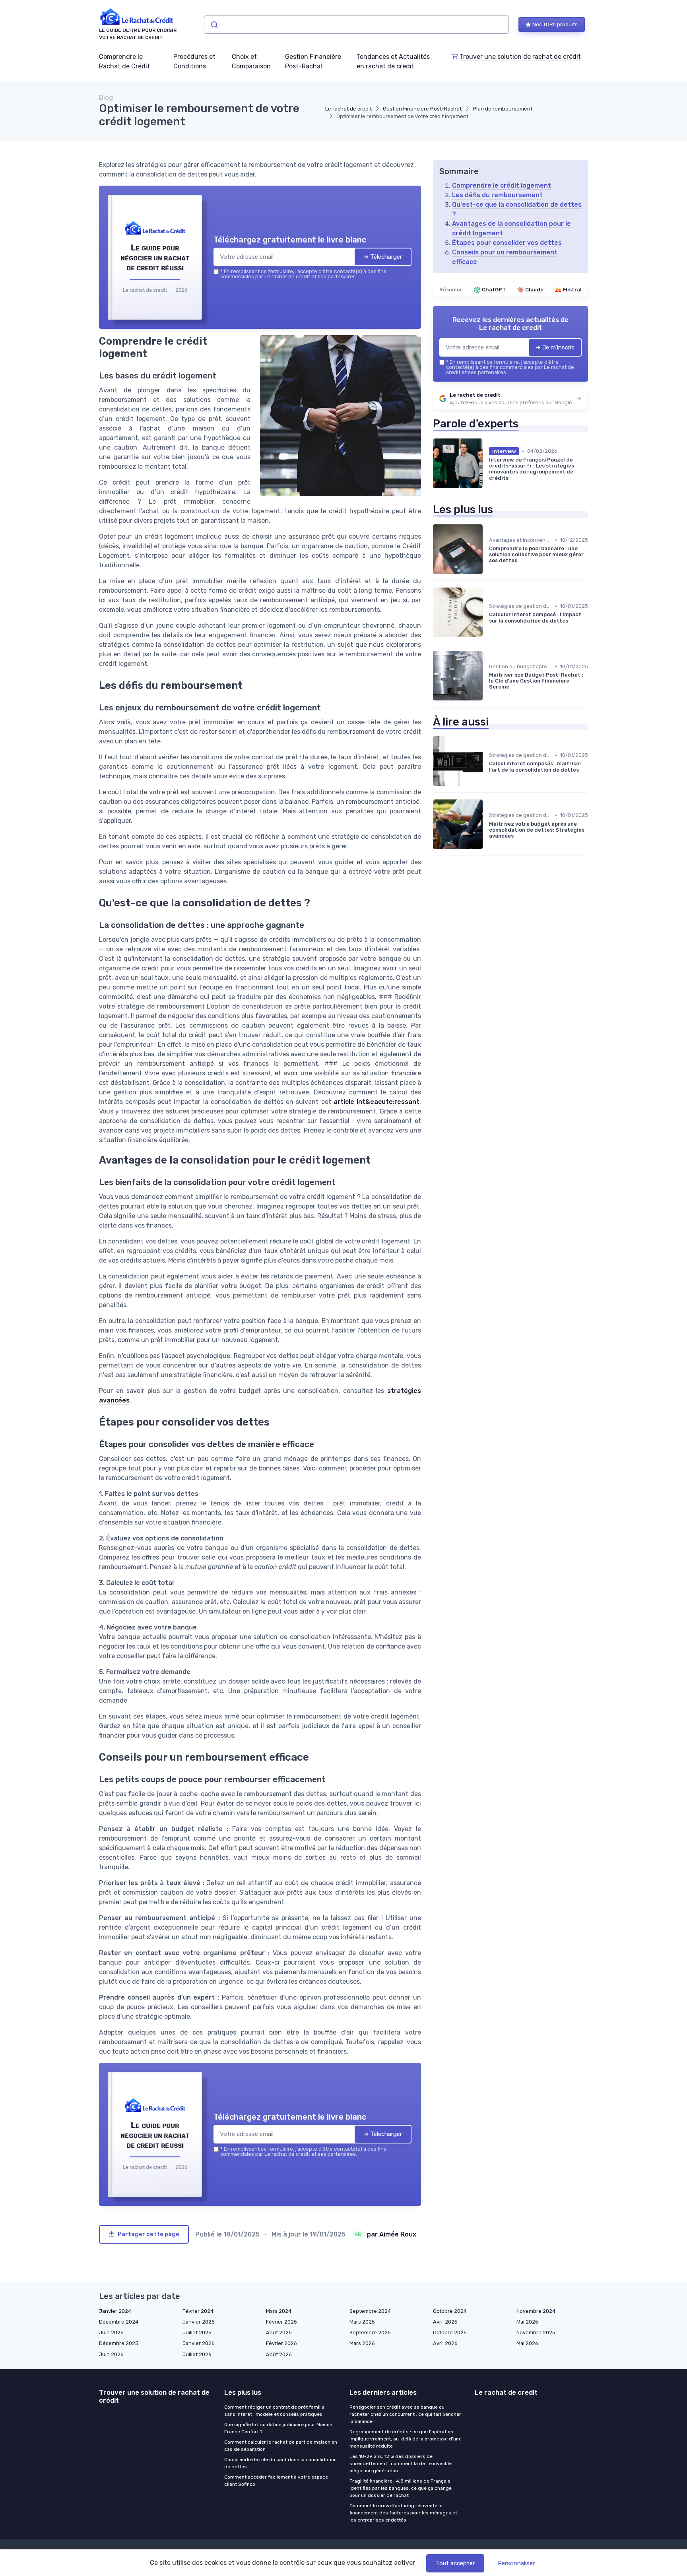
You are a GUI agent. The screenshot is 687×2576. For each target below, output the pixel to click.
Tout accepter (455, 2563)
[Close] (487, 1229)
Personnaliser (516, 2563)
